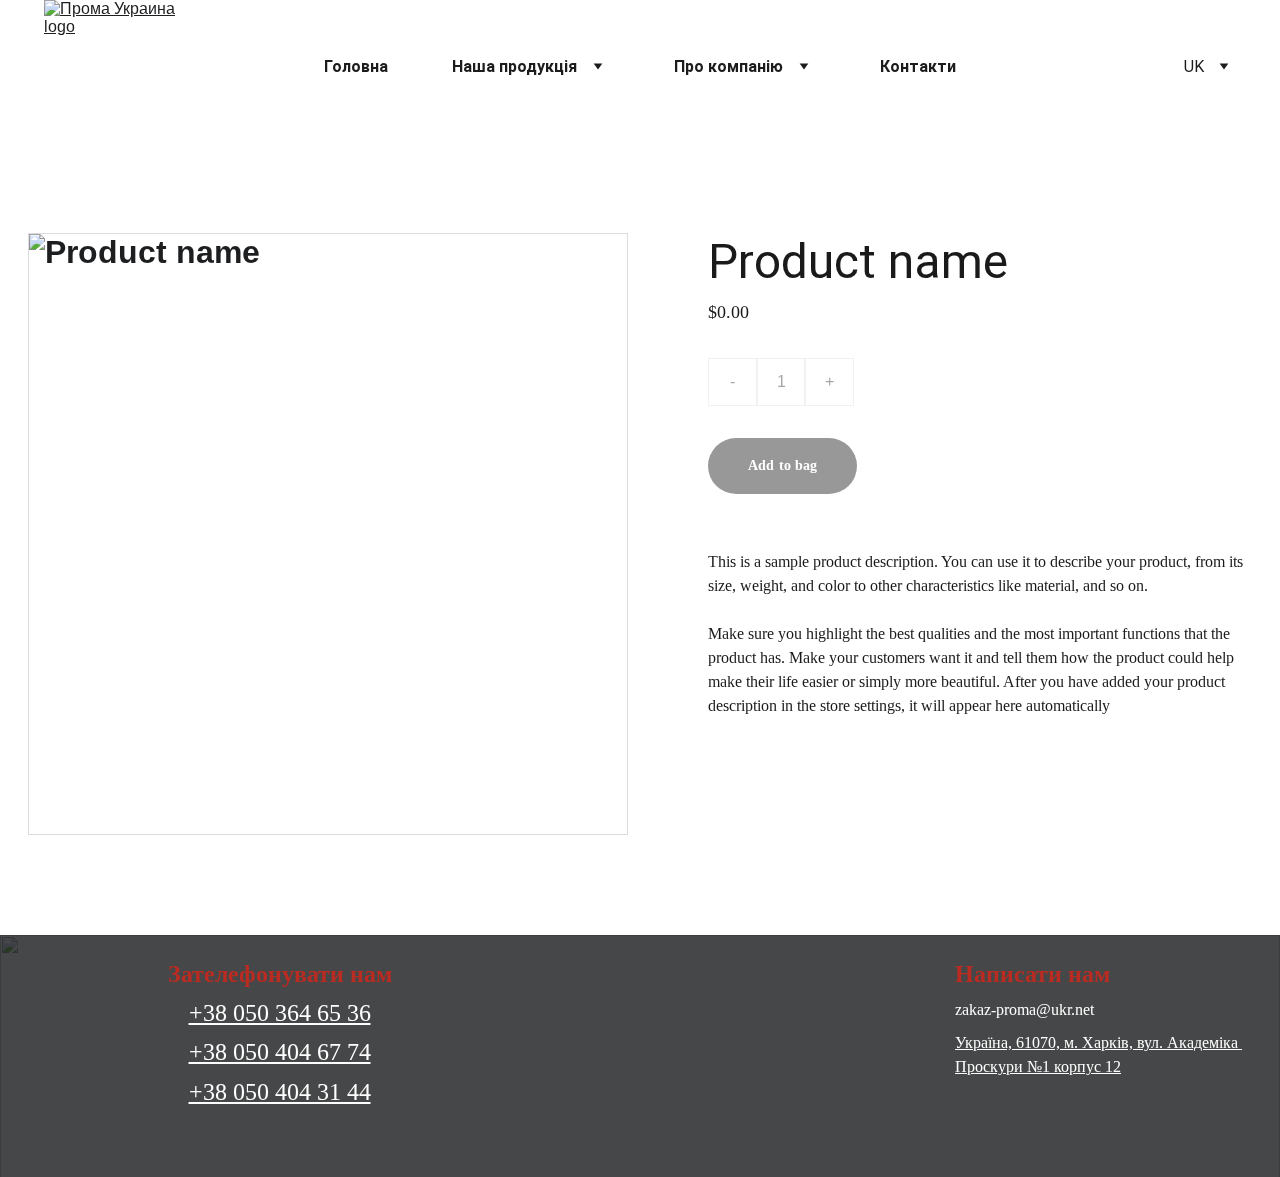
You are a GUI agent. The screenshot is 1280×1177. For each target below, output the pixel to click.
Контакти (918, 66)
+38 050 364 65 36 (280, 1013)
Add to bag (782, 465)
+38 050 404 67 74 (280, 1052)
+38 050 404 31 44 (280, 1092)
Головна (356, 66)
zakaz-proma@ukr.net (1024, 1009)
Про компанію (728, 66)
